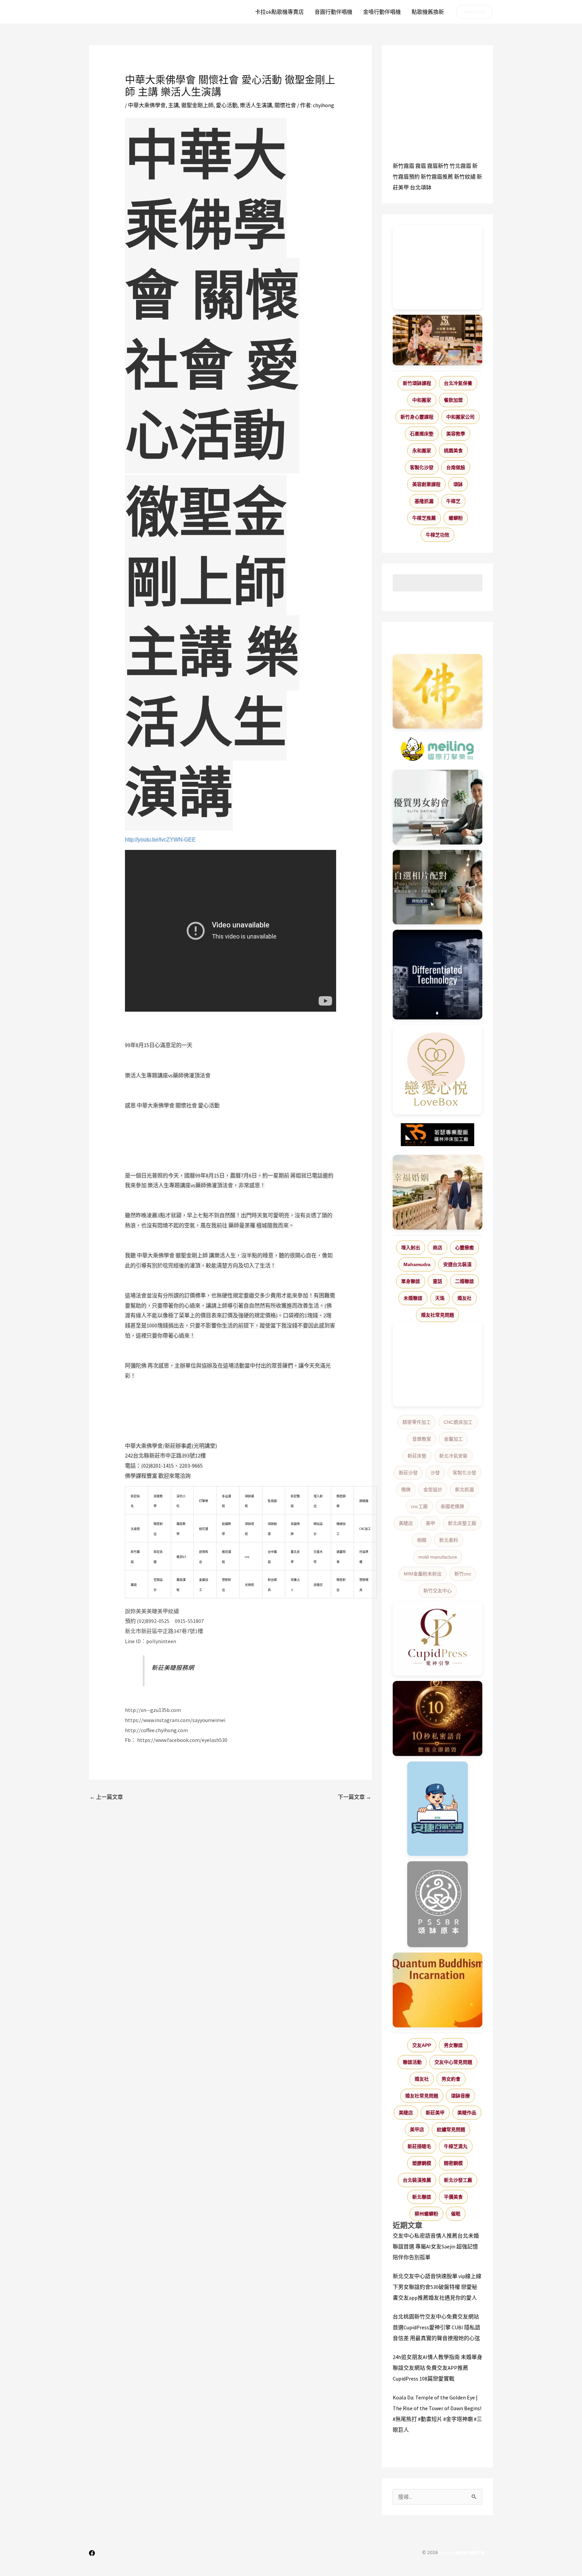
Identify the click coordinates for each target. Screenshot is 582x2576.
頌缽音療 (460, 2096)
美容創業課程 (426, 484)
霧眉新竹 (438, 166)
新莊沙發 (408, 1473)
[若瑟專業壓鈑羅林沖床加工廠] (438, 1135)
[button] (475, 12)
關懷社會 (285, 105)
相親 (422, 1540)
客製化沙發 (422, 467)
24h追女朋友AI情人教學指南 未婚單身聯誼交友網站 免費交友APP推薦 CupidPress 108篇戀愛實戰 (438, 2368)
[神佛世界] (438, 692)
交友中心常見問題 (453, 2062)
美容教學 (456, 434)
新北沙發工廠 (458, 2180)
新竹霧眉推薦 (437, 177)
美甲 (430, 1523)
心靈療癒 (464, 1248)
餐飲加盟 (453, 400)
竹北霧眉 (460, 166)
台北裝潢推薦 (417, 2180)
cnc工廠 (419, 1506)
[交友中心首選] (438, 1638)
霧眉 (421, 166)
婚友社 (464, 1298)
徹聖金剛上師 (197, 105)
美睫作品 (467, 2113)
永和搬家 (422, 451)
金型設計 (433, 1490)
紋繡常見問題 (451, 2129)
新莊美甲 (435, 2113)
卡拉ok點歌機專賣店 (279, 12)
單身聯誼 (411, 1281)
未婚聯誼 (413, 1298)
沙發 (435, 1473)
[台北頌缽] (438, 1904)
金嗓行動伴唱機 (382, 12)
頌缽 (458, 484)
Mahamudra (417, 1264)
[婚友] (438, 1070)
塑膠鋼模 (422, 2163)
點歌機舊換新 (428, 12)
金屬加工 (453, 1439)
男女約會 (451, 2079)
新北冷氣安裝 (453, 1456)
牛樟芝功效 (438, 535)
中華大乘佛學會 (147, 105)
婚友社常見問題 (438, 1315)
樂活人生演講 (256, 105)
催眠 (456, 2214)
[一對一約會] (438, 807)
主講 (173, 105)
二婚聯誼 (464, 1281)
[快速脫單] (438, 1192)
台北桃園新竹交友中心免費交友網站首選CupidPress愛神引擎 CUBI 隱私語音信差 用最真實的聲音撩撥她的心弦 (437, 2327)
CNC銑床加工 (458, 1422)
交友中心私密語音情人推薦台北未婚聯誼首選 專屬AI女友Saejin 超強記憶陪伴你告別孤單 (436, 2246)
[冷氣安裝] (438, 1809)
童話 (438, 1281)
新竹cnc (463, 1574)
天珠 (440, 1298)
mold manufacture (438, 1557)
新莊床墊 (417, 1456)
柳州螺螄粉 (426, 2214)
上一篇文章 (106, 1797)
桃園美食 (453, 451)
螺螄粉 (456, 518)
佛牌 (406, 1490)
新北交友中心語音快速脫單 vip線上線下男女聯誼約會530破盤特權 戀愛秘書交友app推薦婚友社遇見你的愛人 (437, 2287)
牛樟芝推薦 (424, 518)
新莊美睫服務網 (173, 1668)
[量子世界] (438, 1990)
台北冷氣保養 (458, 383)
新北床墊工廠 (462, 1523)
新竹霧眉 (403, 166)
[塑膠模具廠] (438, 975)
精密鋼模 (453, 2163)
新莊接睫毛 (419, 2146)
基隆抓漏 (424, 501)
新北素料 (449, 1540)
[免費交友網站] (438, 1719)
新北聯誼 (422, 2197)
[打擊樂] (438, 749)
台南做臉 (456, 467)
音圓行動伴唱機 (333, 12)
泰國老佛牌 (452, 1506)
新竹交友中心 (438, 1591)
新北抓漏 (464, 1490)
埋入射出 (411, 1248)
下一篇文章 (354, 1797)
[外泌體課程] (438, 340)
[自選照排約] (438, 887)
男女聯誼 (453, 2045)
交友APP (422, 2045)
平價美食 (453, 2197)
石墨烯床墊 (422, 434)
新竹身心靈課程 (417, 417)
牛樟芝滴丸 (456, 2146)
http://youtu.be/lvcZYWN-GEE (160, 840)
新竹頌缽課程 (417, 383)
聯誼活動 (412, 2062)
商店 (438, 1248)
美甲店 (417, 2129)
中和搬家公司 (460, 417)
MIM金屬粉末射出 (423, 1574)
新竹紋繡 (465, 177)
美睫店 (406, 1523)
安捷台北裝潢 (457, 1264)
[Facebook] (92, 2553)
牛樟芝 (453, 501)
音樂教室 (422, 1439)
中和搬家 (422, 400)
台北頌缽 (421, 187)
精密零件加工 (417, 1422)
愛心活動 (227, 105)
